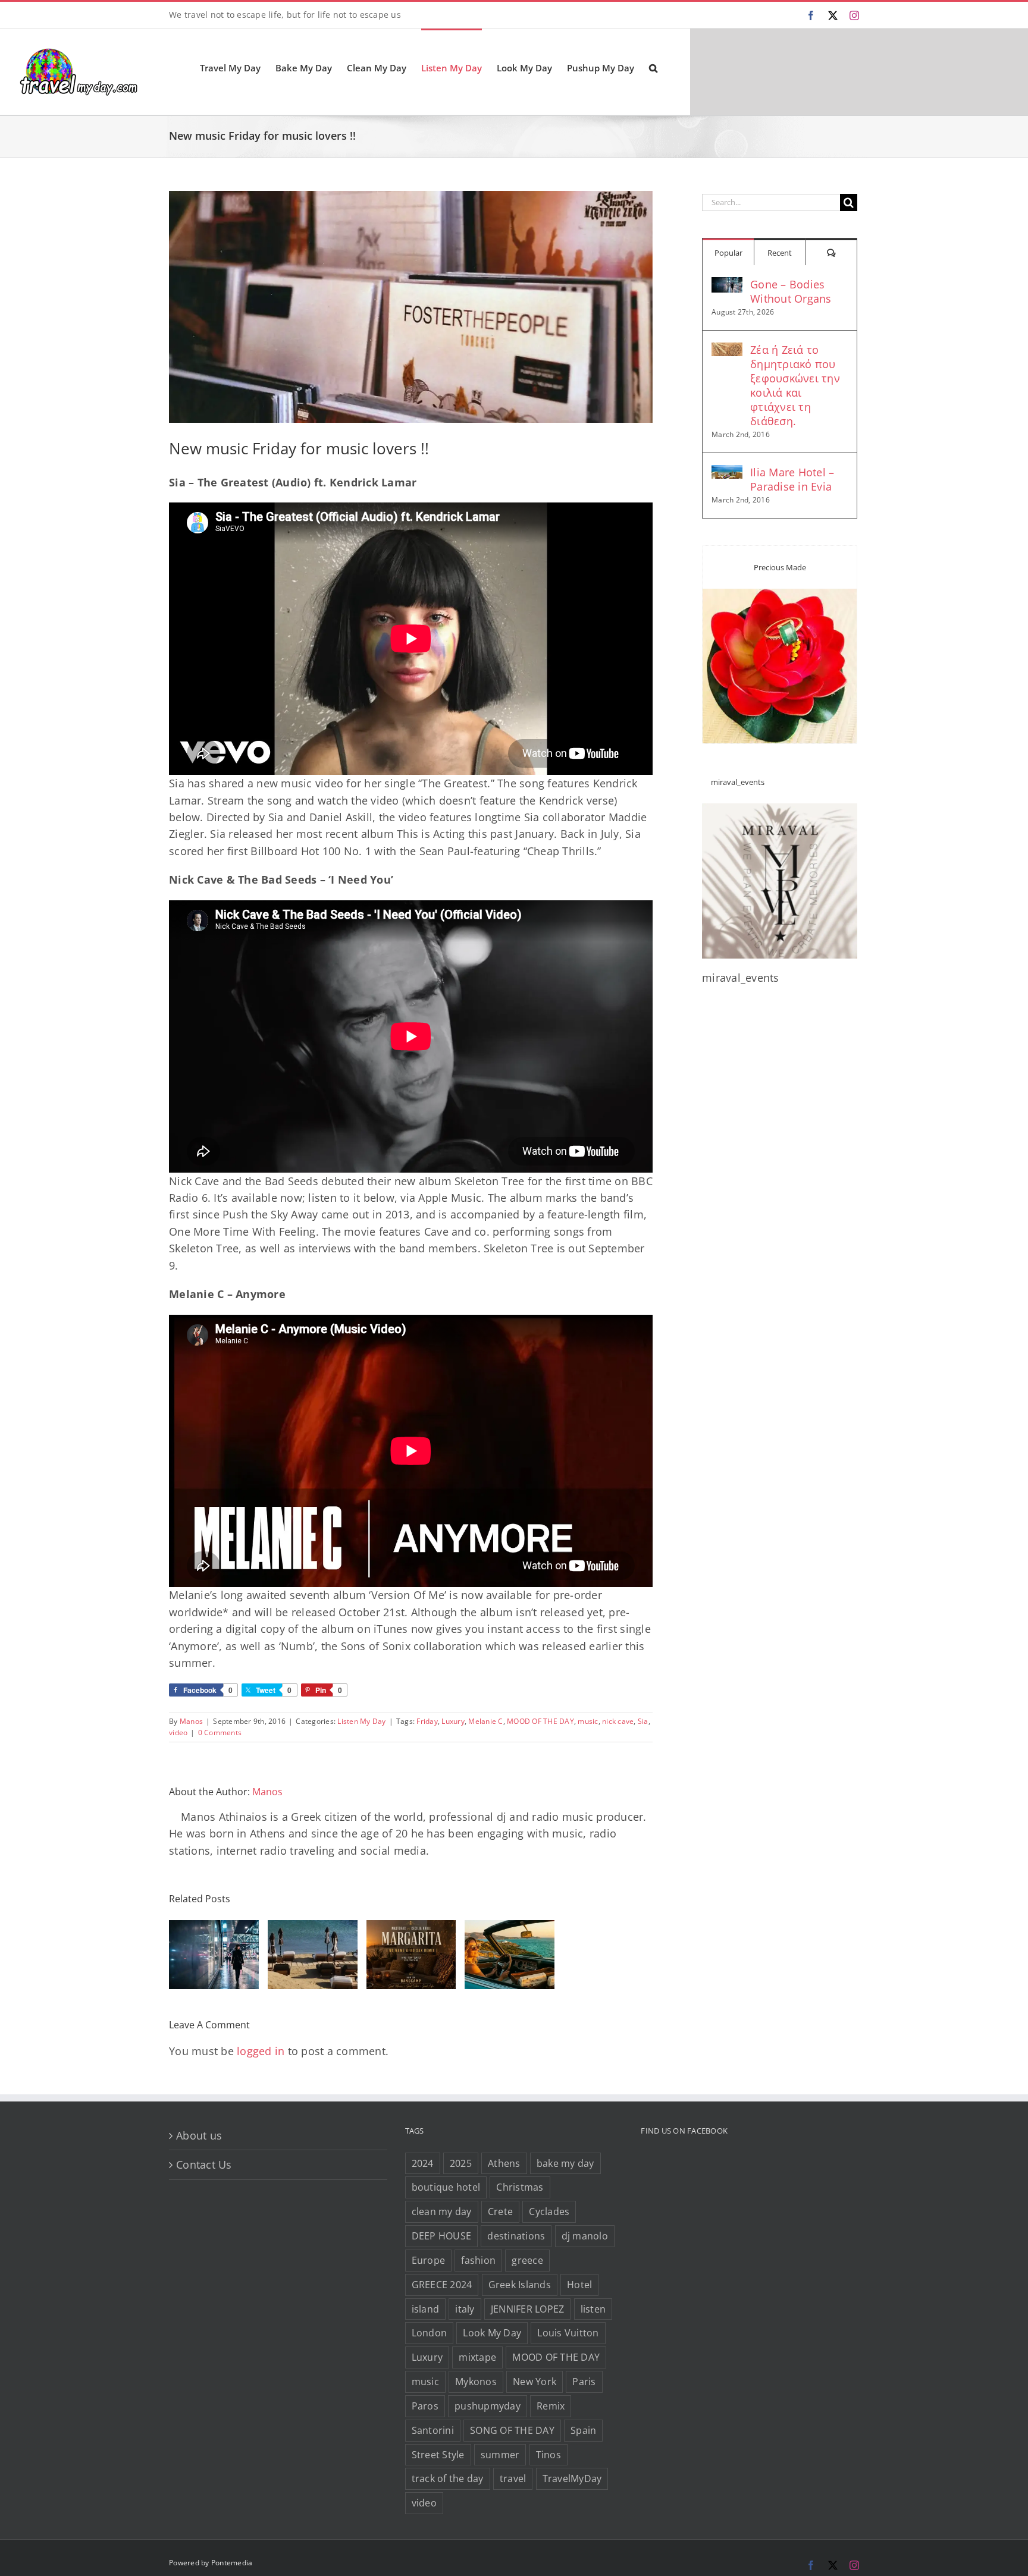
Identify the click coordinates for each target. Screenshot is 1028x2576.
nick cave (618, 1721)
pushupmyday (488, 2406)
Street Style (438, 2455)
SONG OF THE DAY (512, 2430)
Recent (780, 253)
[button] (653, 67)
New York (535, 2382)
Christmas (520, 2187)
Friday (427, 1721)
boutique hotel (446, 2187)
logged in (261, 2051)
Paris (584, 2382)
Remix (551, 2406)
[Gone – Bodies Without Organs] (727, 285)
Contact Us (204, 2165)
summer (500, 2455)
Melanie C (485, 1721)
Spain (583, 2430)
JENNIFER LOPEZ (528, 2309)
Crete (500, 2211)
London (430, 2333)
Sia (643, 1721)
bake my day (565, 2163)
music (588, 1721)
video (178, 1732)
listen (593, 2309)
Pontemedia (232, 2563)
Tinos (549, 2455)
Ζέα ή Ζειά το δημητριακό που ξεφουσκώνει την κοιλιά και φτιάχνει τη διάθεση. (795, 385)
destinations (516, 2236)
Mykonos (476, 2382)
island (426, 2309)
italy (465, 2309)
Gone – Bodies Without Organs (791, 291)
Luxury (453, 1721)
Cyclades (549, 2211)
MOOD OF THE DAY (540, 1721)
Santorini (433, 2430)
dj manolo (585, 2236)
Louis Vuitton (568, 2333)
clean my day (442, 2211)
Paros (425, 2406)
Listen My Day (361, 1721)
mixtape (477, 2357)
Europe (429, 2260)
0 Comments (220, 1732)
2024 (423, 2163)
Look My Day (492, 2333)
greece (527, 2260)
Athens (504, 2163)
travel (513, 2478)
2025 (461, 2163)
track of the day (448, 2478)
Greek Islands (520, 2285)
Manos (191, 1721)
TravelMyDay (572, 2478)
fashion (478, 2260)
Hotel (579, 2285)
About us (199, 2135)
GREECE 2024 (442, 2285)
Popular (728, 253)
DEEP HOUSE (442, 2236)
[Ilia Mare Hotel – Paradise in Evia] (727, 473)
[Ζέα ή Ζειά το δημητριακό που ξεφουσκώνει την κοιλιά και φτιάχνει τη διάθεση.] (727, 351)
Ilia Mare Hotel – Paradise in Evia (792, 479)
